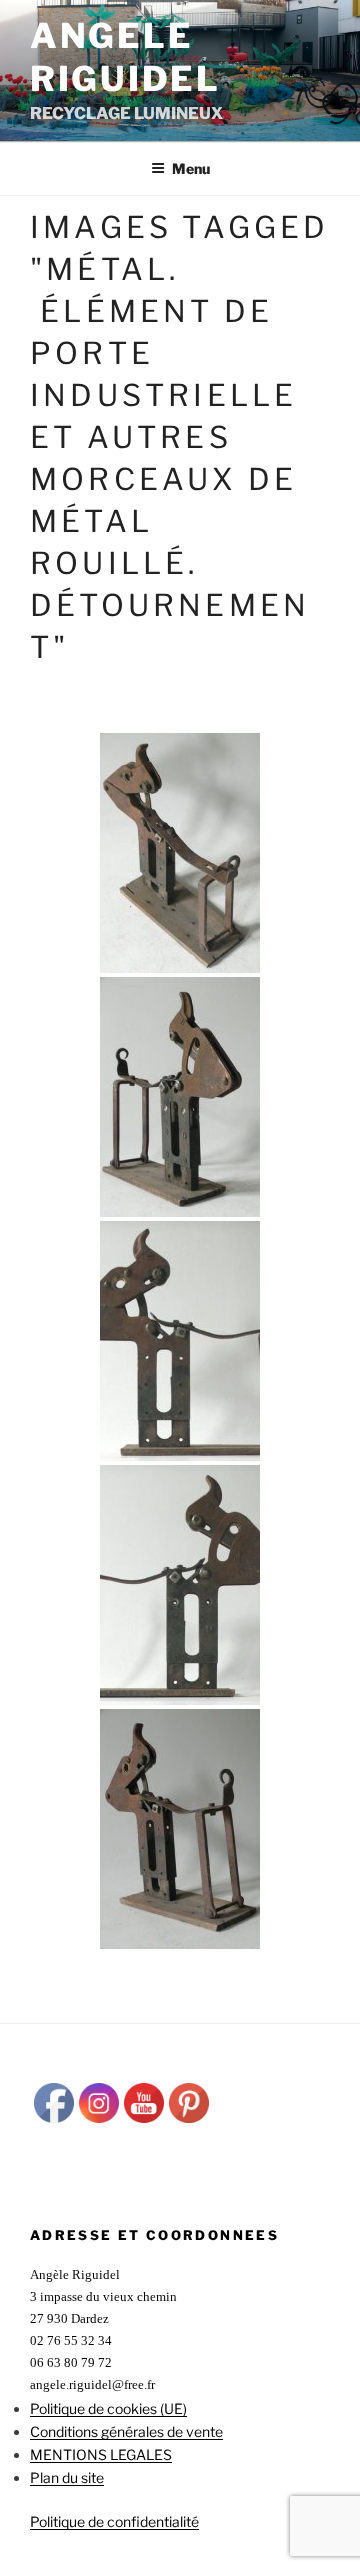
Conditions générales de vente (126, 2431)
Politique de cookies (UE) (108, 2408)
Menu (191, 168)
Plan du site (67, 2477)
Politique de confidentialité (114, 2521)
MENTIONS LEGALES (101, 2454)
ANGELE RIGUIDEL (125, 57)
